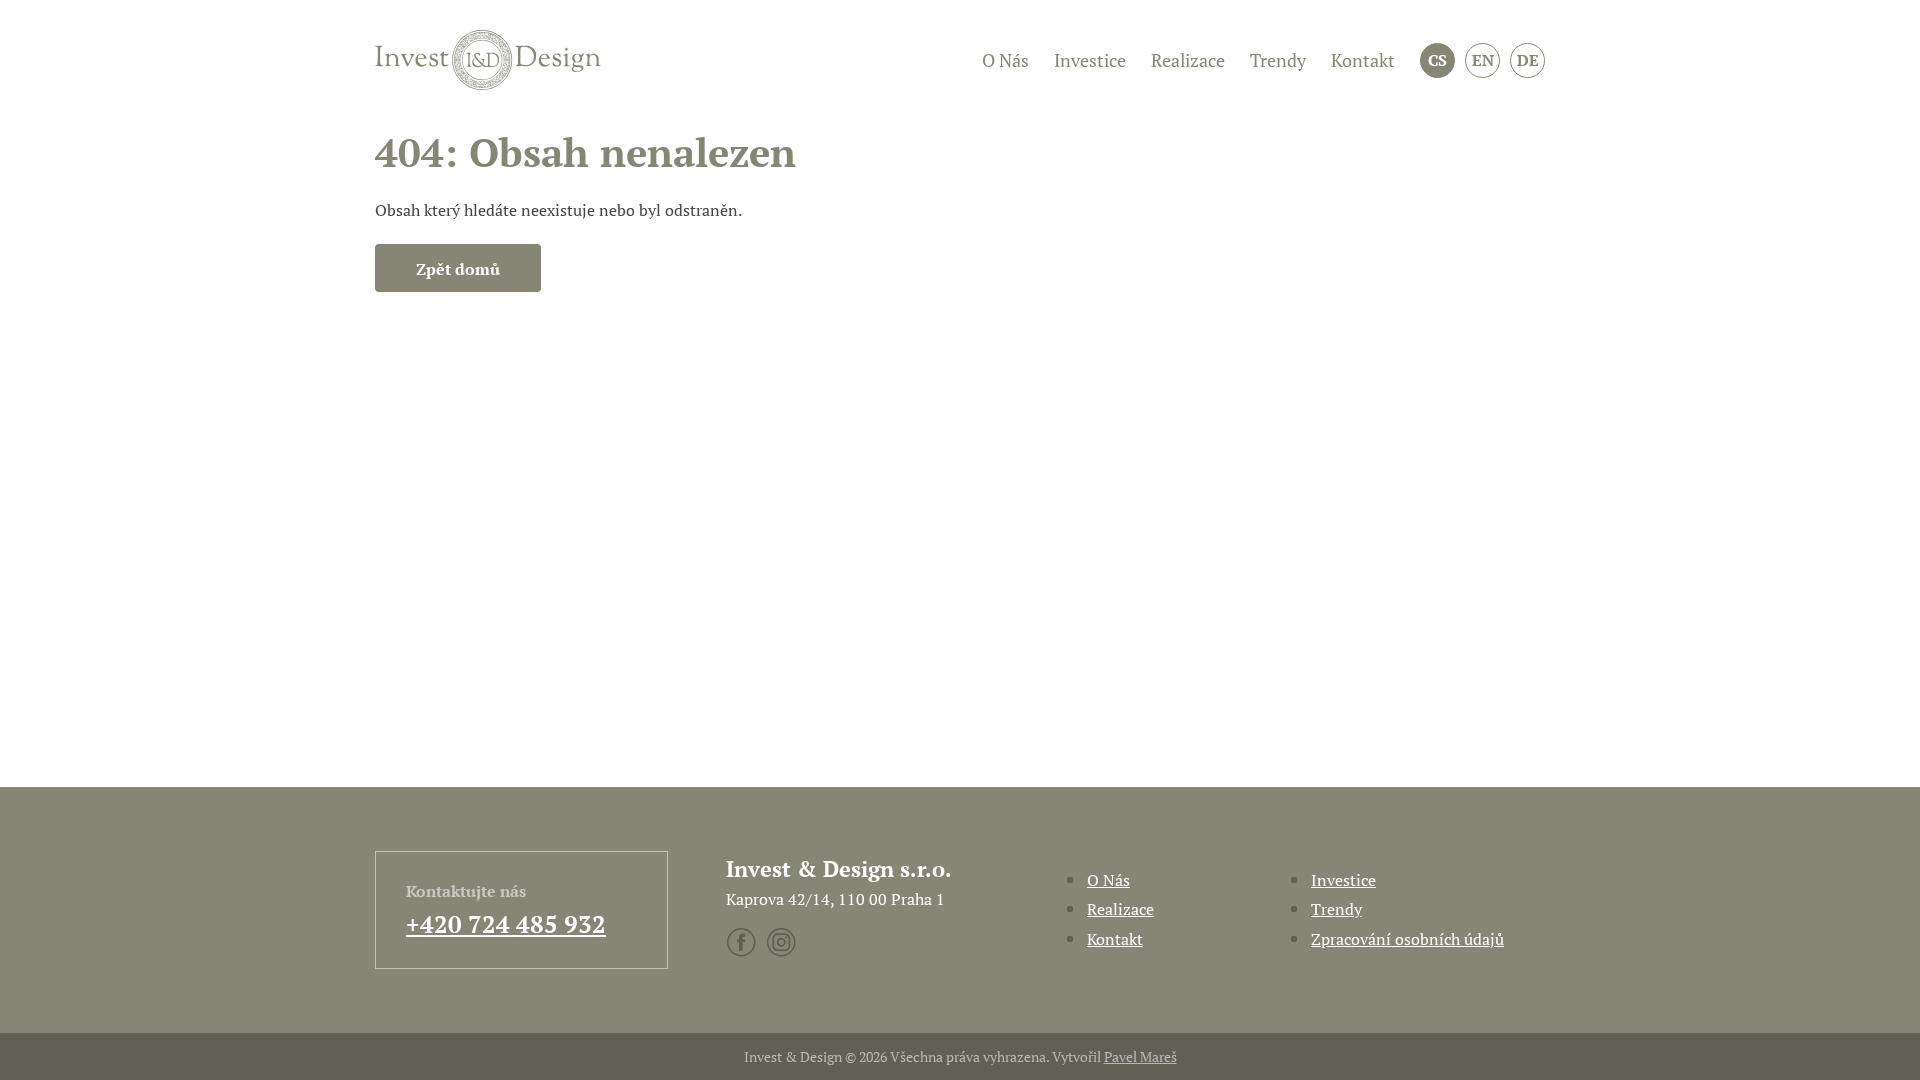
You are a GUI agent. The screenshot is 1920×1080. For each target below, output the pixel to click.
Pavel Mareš (1140, 1056)
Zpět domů (458, 269)
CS (1437, 60)
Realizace (1188, 60)
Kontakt (1363, 60)
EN (1483, 60)
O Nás (1005, 60)
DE (1528, 60)
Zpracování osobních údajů (1407, 939)
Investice (1090, 60)
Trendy (1278, 60)
